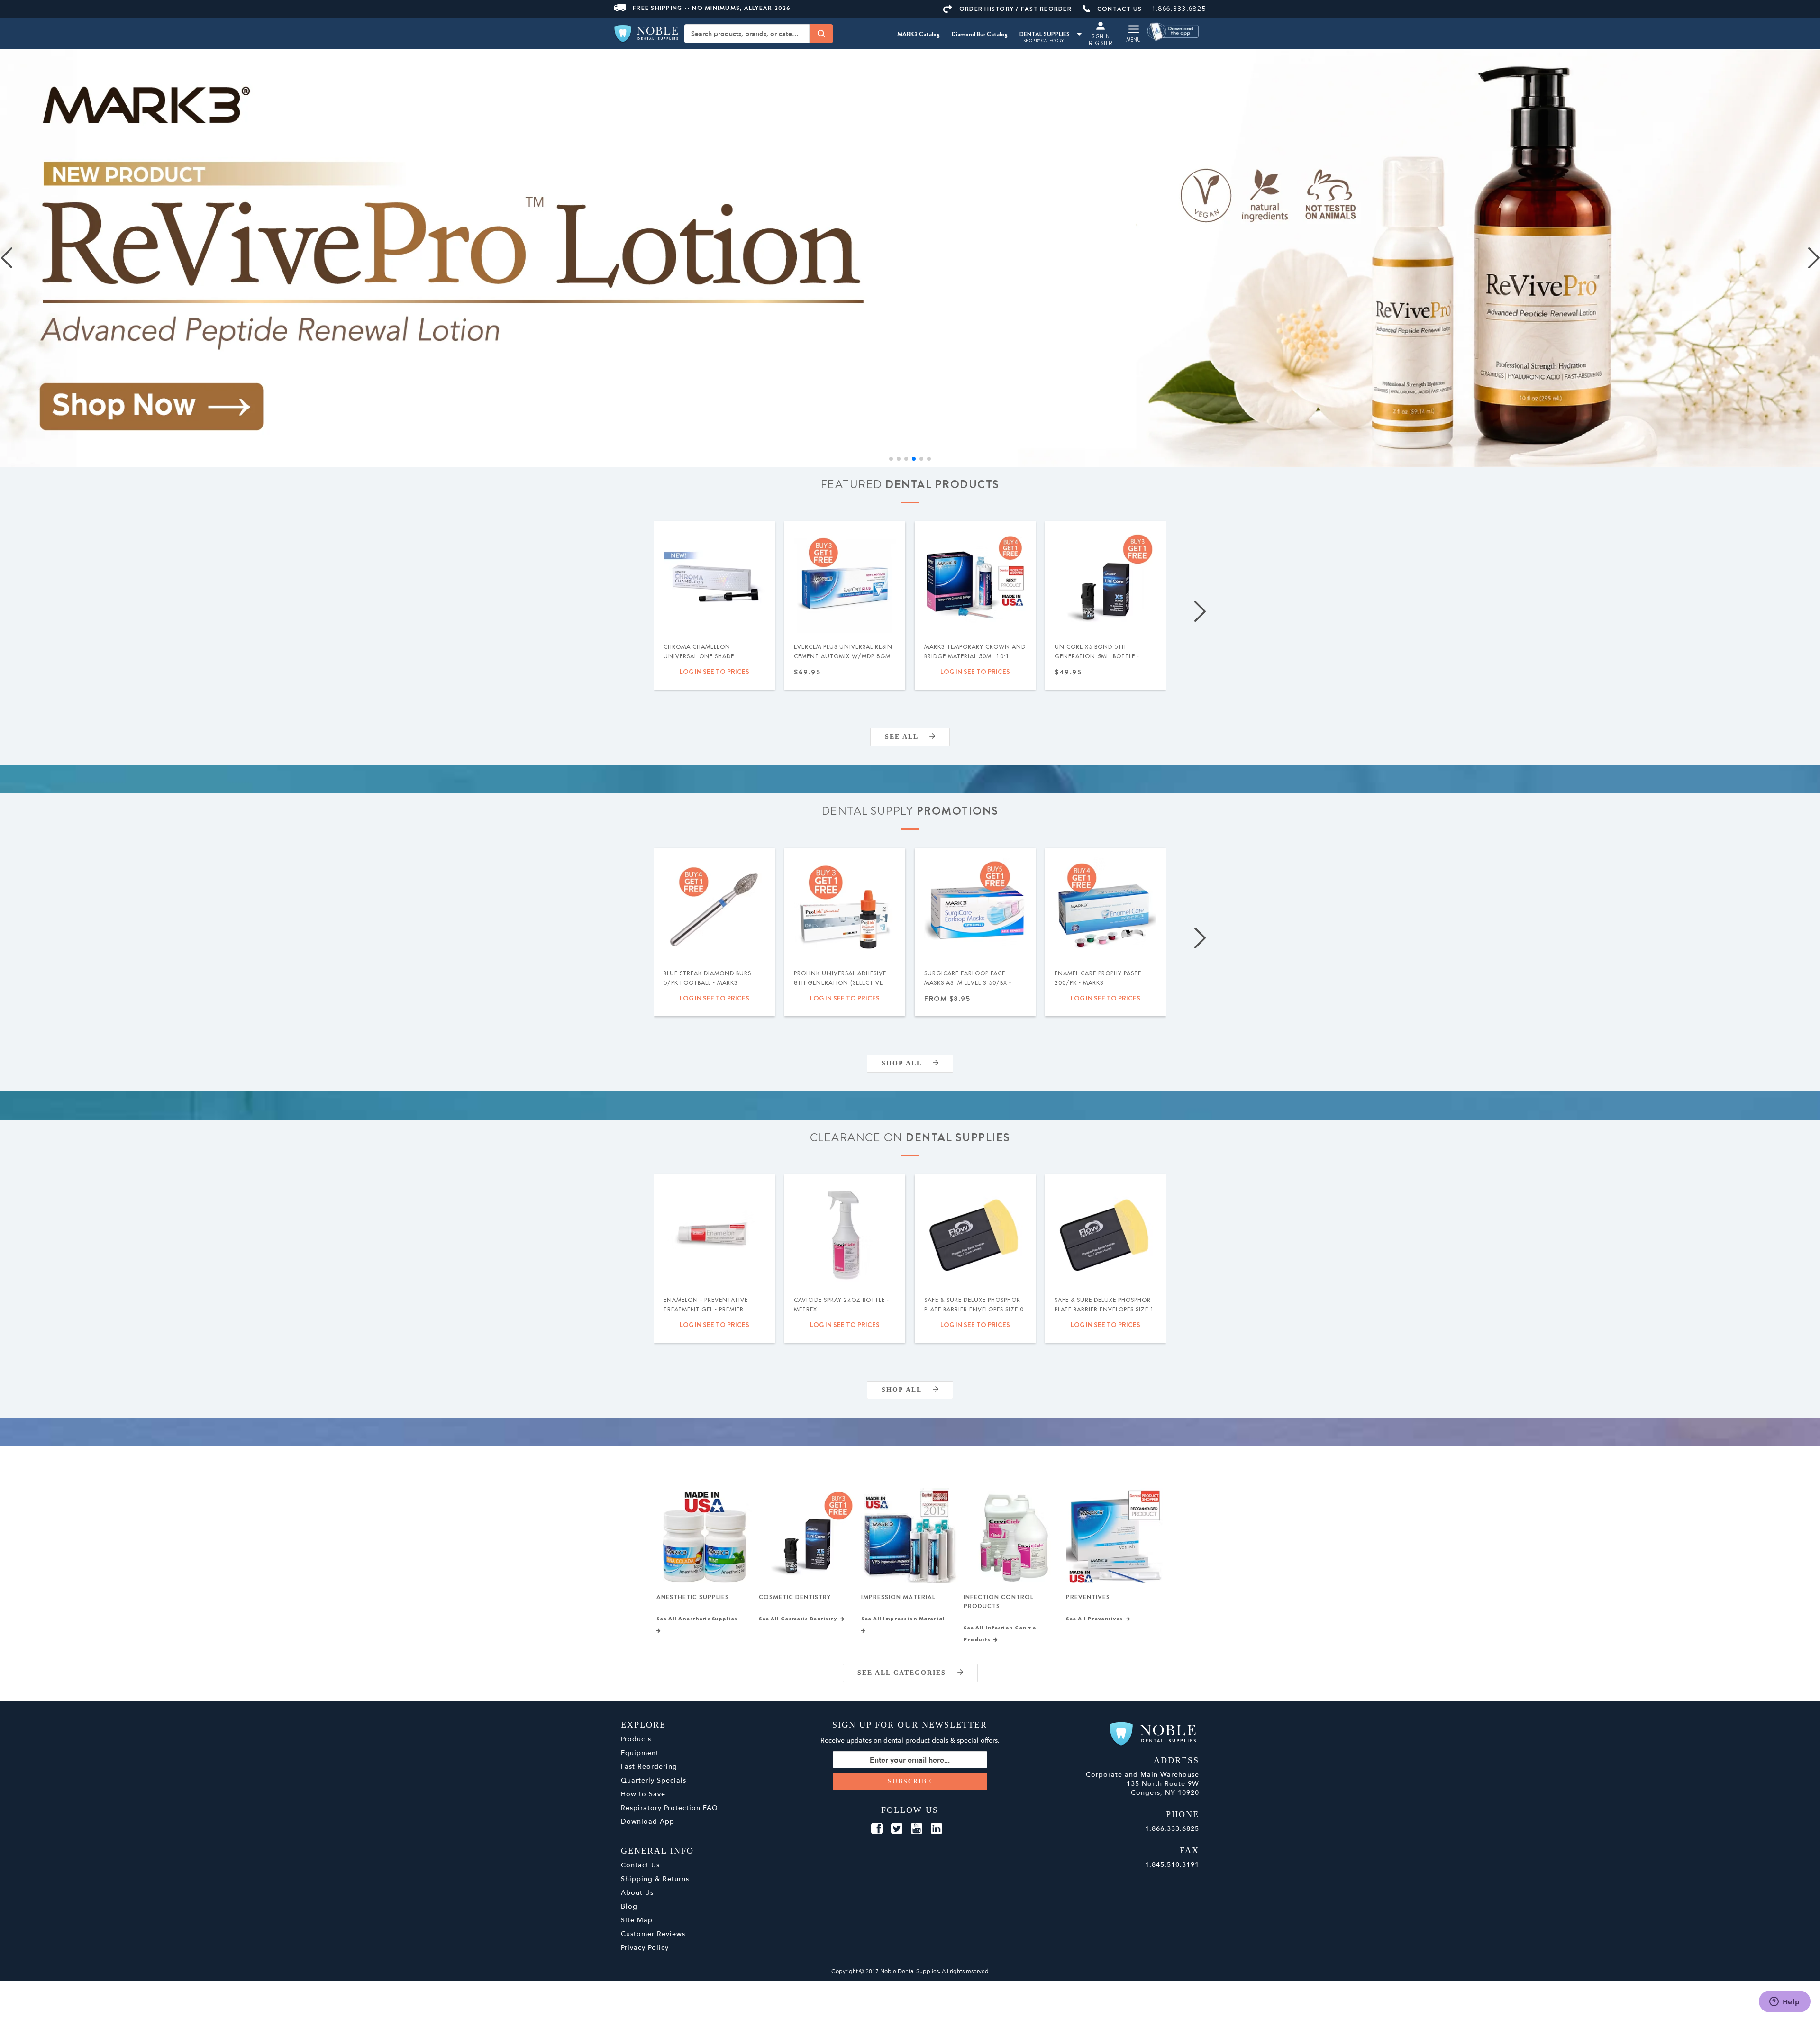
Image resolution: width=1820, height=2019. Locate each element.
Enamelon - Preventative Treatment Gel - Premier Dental (706, 1309)
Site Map (637, 1920)
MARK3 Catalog (919, 34)
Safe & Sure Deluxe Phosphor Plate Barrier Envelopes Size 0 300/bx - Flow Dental (974, 1309)
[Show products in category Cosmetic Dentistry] (807, 1536)
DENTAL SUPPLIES (1045, 34)
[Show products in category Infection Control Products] (1012, 1536)
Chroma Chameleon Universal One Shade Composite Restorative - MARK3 (705, 661)
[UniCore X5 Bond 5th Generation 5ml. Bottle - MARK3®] (1106, 581)
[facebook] (877, 1828)
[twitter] (897, 1828)
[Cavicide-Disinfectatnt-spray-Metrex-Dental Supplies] (845, 1234)
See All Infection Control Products (1001, 1633)
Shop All (907, 1063)
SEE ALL (907, 736)
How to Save (643, 1794)
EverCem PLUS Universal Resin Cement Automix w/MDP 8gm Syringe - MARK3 (843, 656)
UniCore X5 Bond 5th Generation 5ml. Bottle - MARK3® (1097, 656)
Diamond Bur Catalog (980, 34)
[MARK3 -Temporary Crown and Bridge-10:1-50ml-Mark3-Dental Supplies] (975, 581)
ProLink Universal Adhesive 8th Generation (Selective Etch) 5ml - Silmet (840, 982)
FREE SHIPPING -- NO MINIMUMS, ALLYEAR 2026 (712, 8)
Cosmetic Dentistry (795, 1596)
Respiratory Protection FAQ (669, 1807)
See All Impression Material (905, 1619)
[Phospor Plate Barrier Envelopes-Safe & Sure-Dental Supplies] (975, 1234)
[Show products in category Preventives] (1115, 1536)
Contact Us (640, 1865)
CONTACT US (1120, 9)
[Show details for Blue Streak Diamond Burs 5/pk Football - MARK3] (714, 908)
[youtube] (917, 1828)
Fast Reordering (649, 1766)
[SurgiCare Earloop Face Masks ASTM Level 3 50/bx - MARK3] (975, 908)
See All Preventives (1096, 1619)
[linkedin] (937, 1828)
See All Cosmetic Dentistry (800, 1619)
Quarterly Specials (654, 1780)
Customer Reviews (653, 1933)
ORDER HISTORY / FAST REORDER (1015, 9)
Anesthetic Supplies (693, 1596)
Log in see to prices (714, 671)
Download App (648, 1821)
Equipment (640, 1752)
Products (636, 1739)
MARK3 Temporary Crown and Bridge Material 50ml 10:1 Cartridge (975, 656)
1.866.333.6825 (1179, 9)
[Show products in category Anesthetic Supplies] (705, 1536)
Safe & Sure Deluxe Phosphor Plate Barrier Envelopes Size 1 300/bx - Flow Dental (1104, 1309)
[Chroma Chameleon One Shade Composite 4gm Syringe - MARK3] (714, 581)
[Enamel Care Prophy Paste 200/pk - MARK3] (1106, 908)
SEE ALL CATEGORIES (907, 1672)
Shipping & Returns (655, 1878)
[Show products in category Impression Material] (910, 1536)
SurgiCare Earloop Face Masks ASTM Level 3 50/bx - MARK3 (968, 982)
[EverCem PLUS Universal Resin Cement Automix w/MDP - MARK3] (845, 581)
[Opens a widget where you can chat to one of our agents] (1784, 2002)
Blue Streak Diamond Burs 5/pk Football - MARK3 (707, 978)
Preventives (1088, 1596)
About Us (637, 1892)
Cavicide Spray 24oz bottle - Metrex (842, 1304)
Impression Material (898, 1596)
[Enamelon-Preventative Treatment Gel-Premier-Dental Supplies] (714, 1234)
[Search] (821, 34)
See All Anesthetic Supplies (699, 1619)
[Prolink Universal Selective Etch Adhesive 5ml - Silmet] (845, 908)
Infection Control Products (999, 1601)
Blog (629, 1906)
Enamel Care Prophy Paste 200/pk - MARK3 (1098, 978)
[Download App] (1174, 31)
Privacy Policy (645, 1947)
